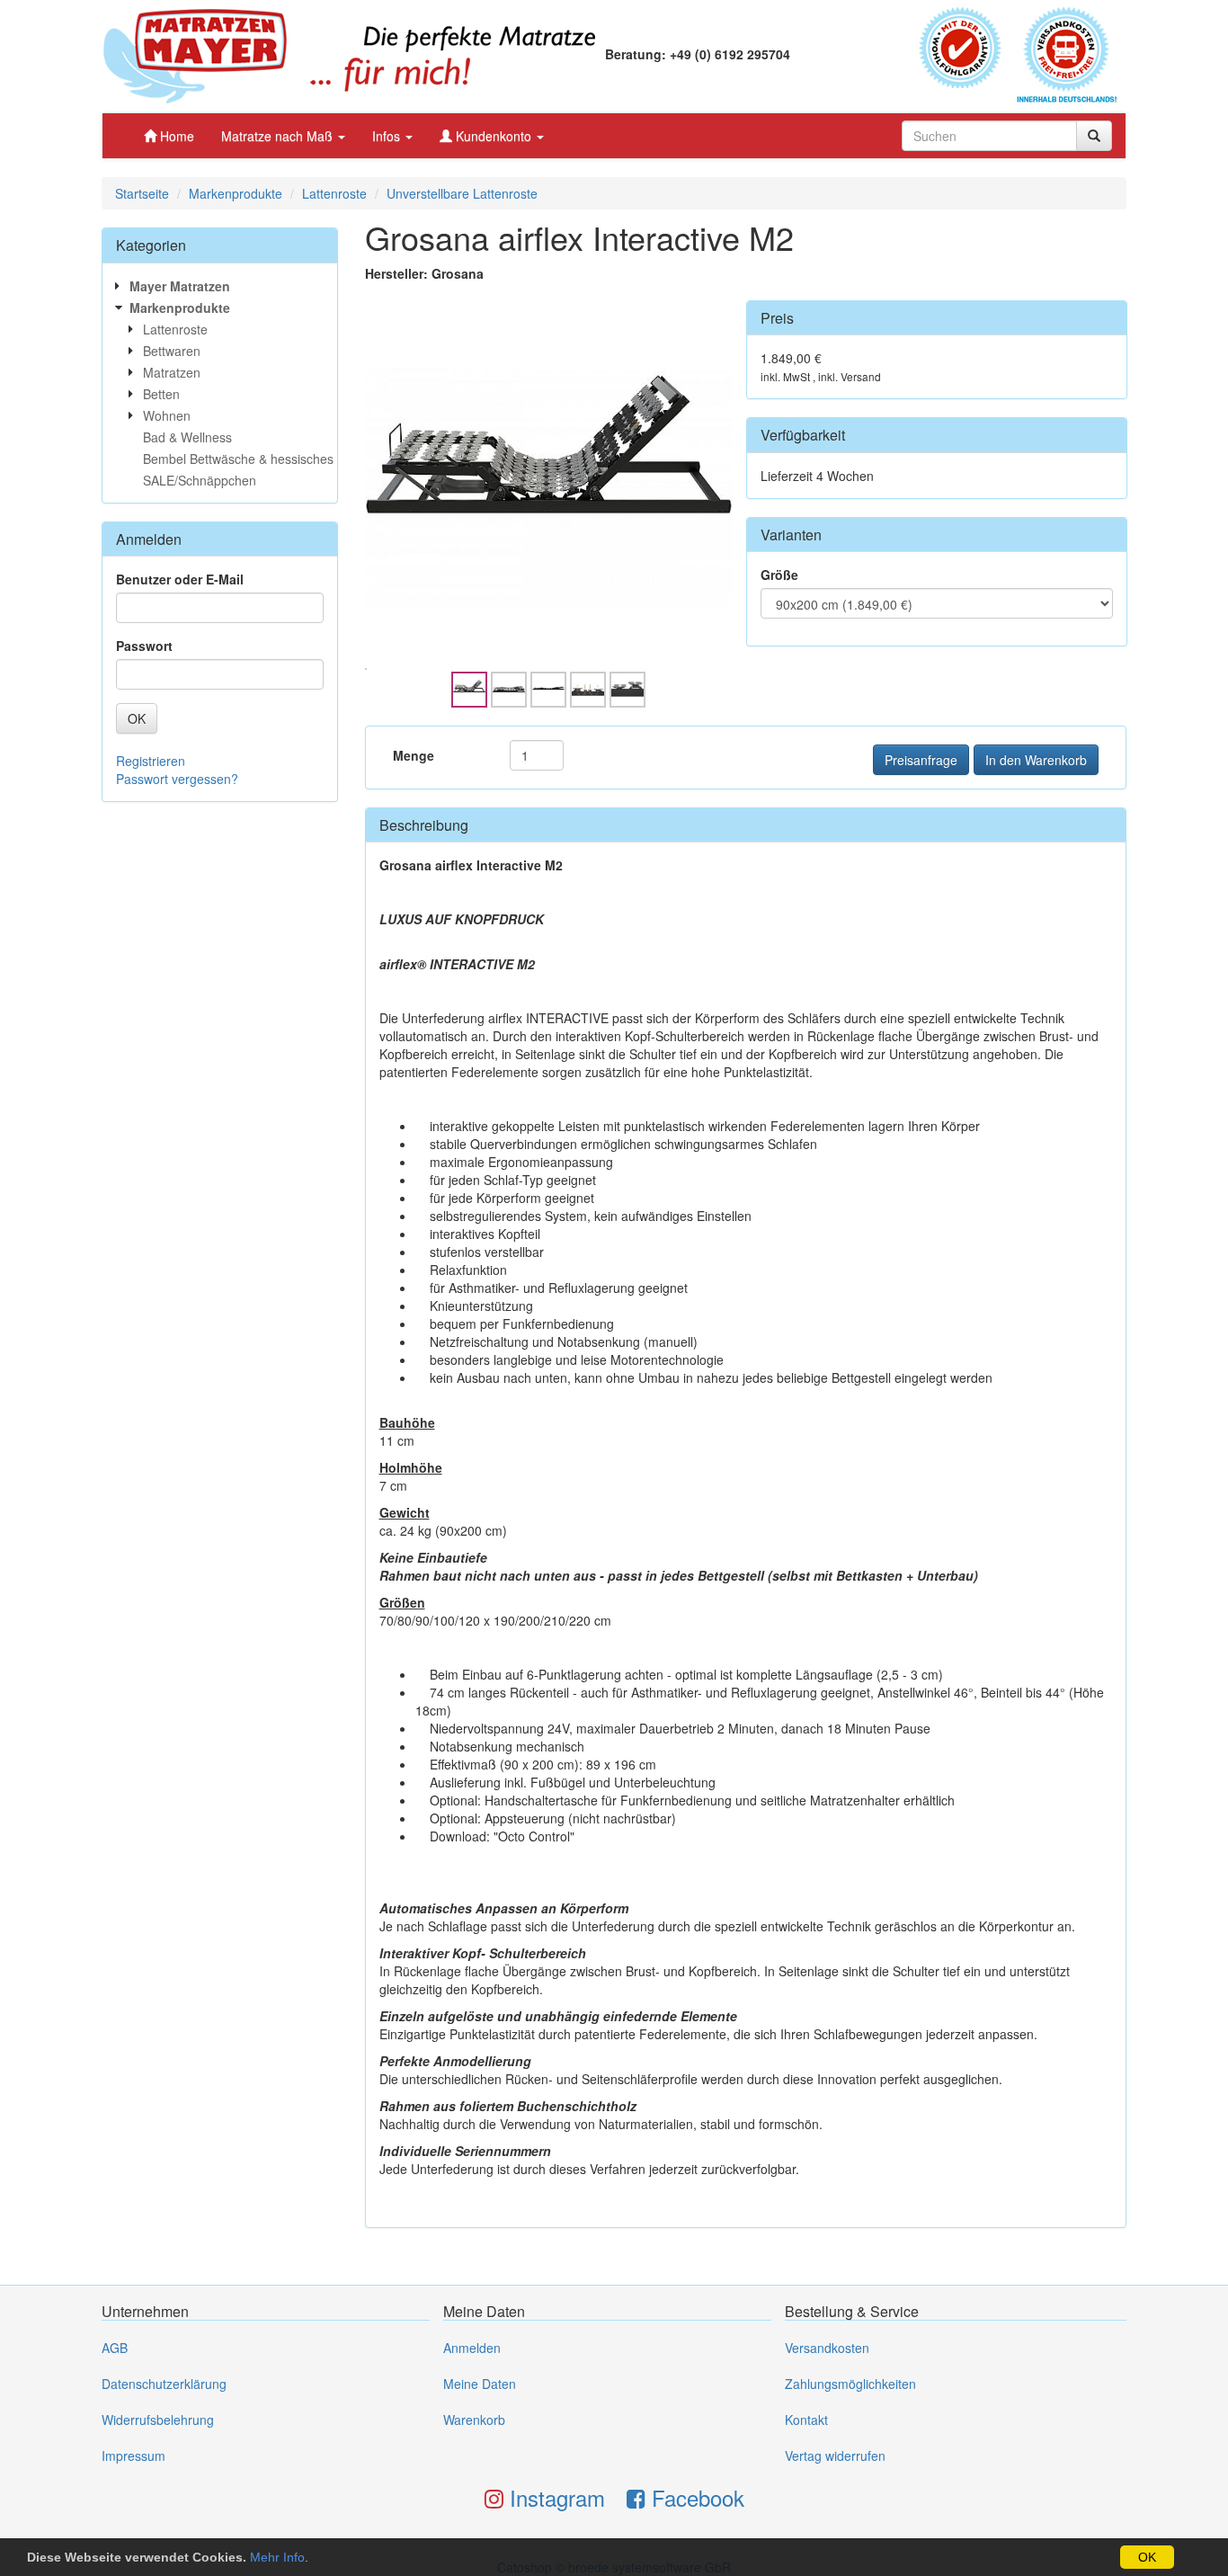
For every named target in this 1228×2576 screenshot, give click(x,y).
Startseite (142, 193)
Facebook (695, 2497)
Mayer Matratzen (180, 286)
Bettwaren (172, 351)
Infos (388, 136)
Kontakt (806, 2420)
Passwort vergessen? (177, 779)
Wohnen (167, 415)
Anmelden (472, 2348)
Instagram (554, 2497)
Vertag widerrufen (835, 2456)
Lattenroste (334, 193)
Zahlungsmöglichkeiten (850, 2384)
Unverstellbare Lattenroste (462, 193)
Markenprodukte (236, 193)
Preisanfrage (921, 760)
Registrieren (151, 761)
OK (1147, 2557)
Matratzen (172, 372)
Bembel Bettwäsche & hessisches (238, 459)
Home (175, 136)
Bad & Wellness (187, 437)
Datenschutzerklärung (164, 2384)
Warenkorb (474, 2420)
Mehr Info (277, 2557)
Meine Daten (480, 2384)
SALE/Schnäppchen (200, 480)
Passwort (144, 646)
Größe (779, 575)
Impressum (133, 2456)
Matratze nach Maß (279, 136)
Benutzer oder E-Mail (180, 579)
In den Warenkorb (1036, 760)
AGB (115, 2348)
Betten (161, 394)
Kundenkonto (494, 136)
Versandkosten (827, 2348)
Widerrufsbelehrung (158, 2420)
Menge (414, 755)
